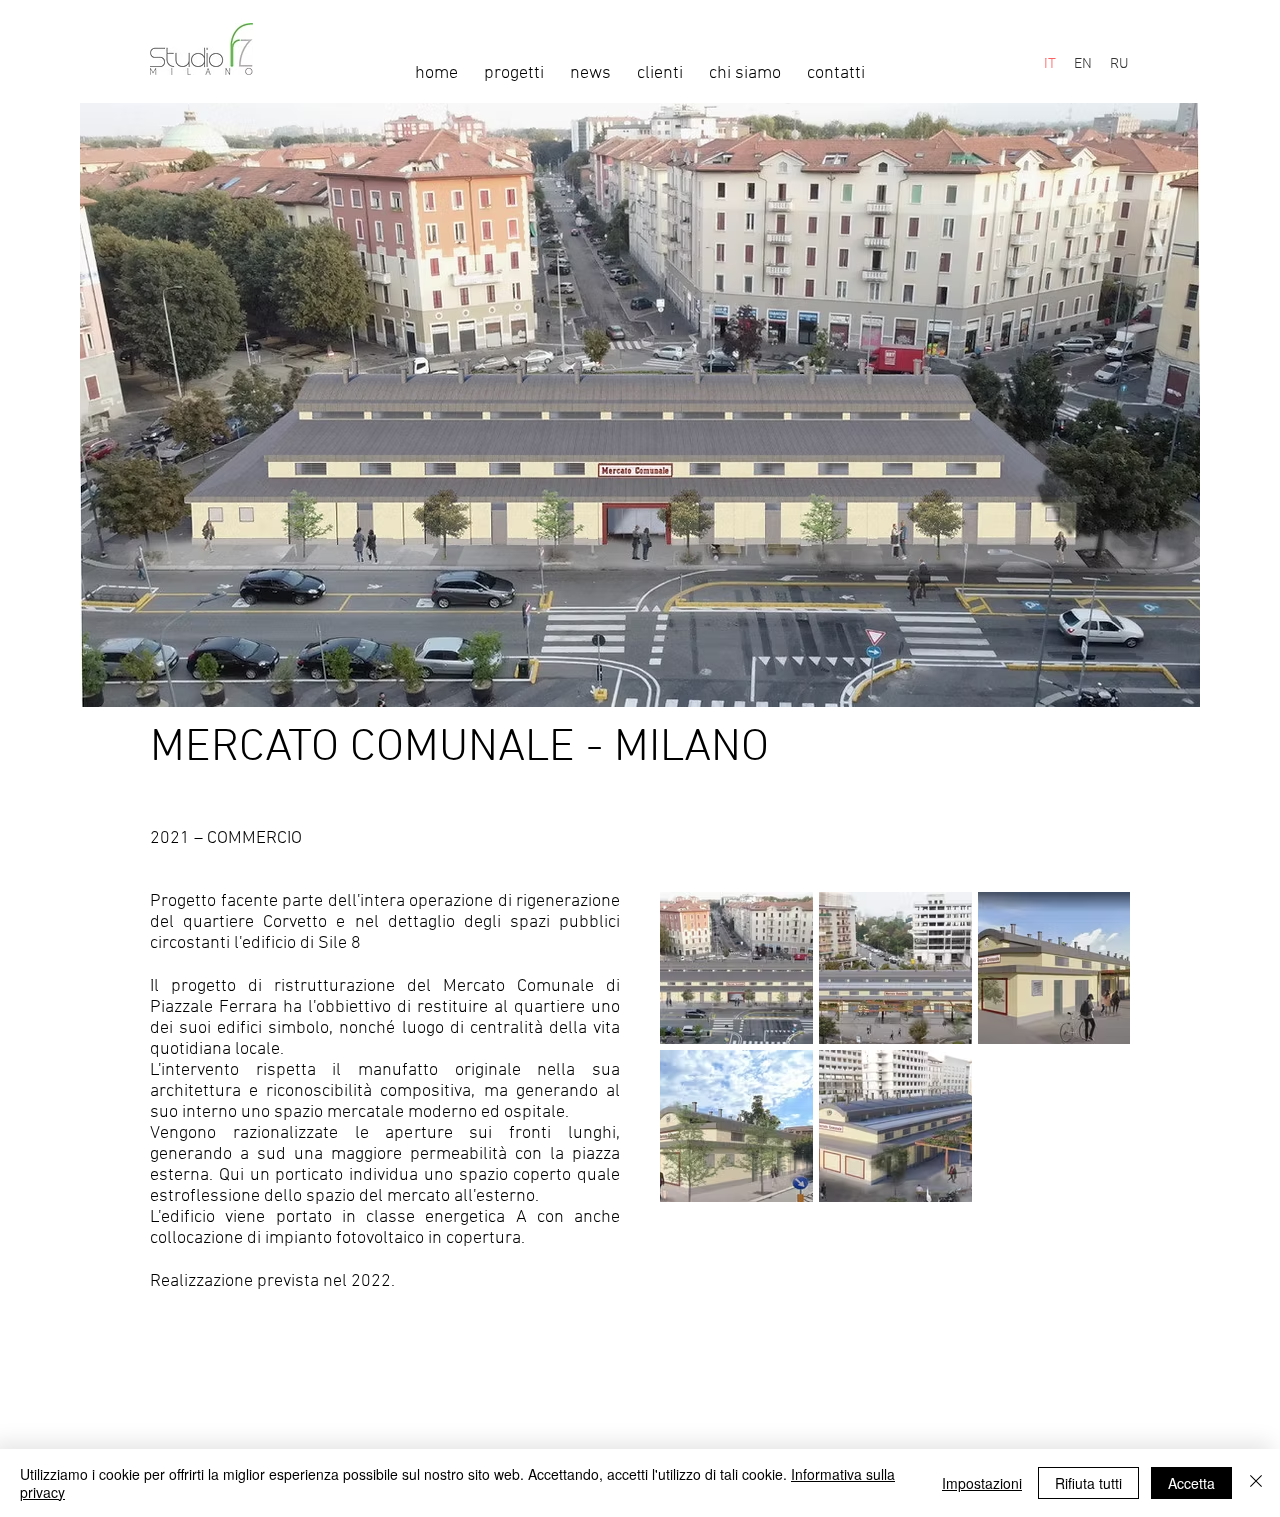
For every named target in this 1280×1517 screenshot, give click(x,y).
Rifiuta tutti (1088, 1483)
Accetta (1191, 1483)
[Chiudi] (1256, 1483)
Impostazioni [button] (982, 1483)
